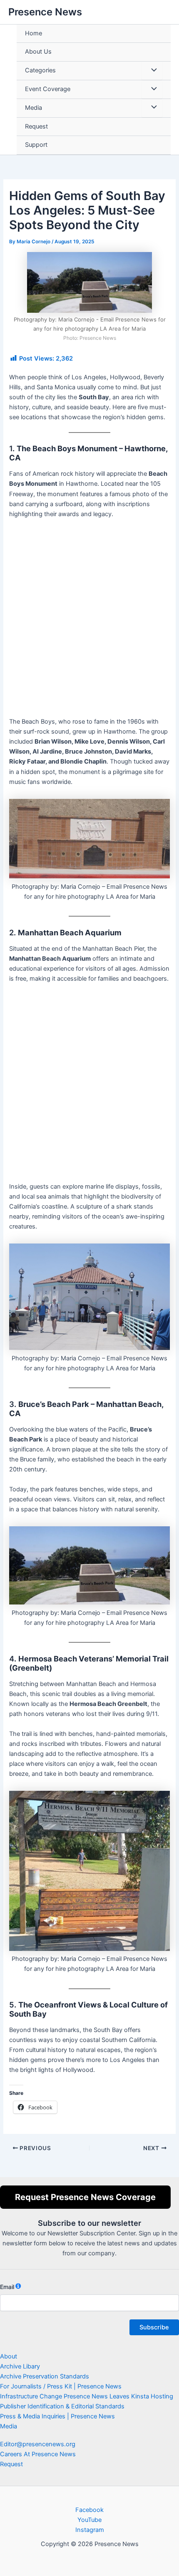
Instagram (90, 2530)
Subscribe (154, 2327)
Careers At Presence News (38, 2454)
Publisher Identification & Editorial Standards (62, 2406)
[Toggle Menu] (152, 71)
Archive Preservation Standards (45, 2376)
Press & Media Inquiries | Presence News (57, 2416)
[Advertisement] (89, 621)
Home (34, 33)
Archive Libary (20, 2366)
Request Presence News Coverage (85, 2197)
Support (36, 145)
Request (36, 126)
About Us (38, 52)
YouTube (89, 2520)
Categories (40, 70)
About (9, 2356)
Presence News (45, 12)
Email (7, 2287)
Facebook (89, 2510)
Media (34, 108)
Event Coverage (48, 89)
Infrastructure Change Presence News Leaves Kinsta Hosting (87, 2396)
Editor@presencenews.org (38, 2444)
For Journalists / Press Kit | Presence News (61, 2386)
